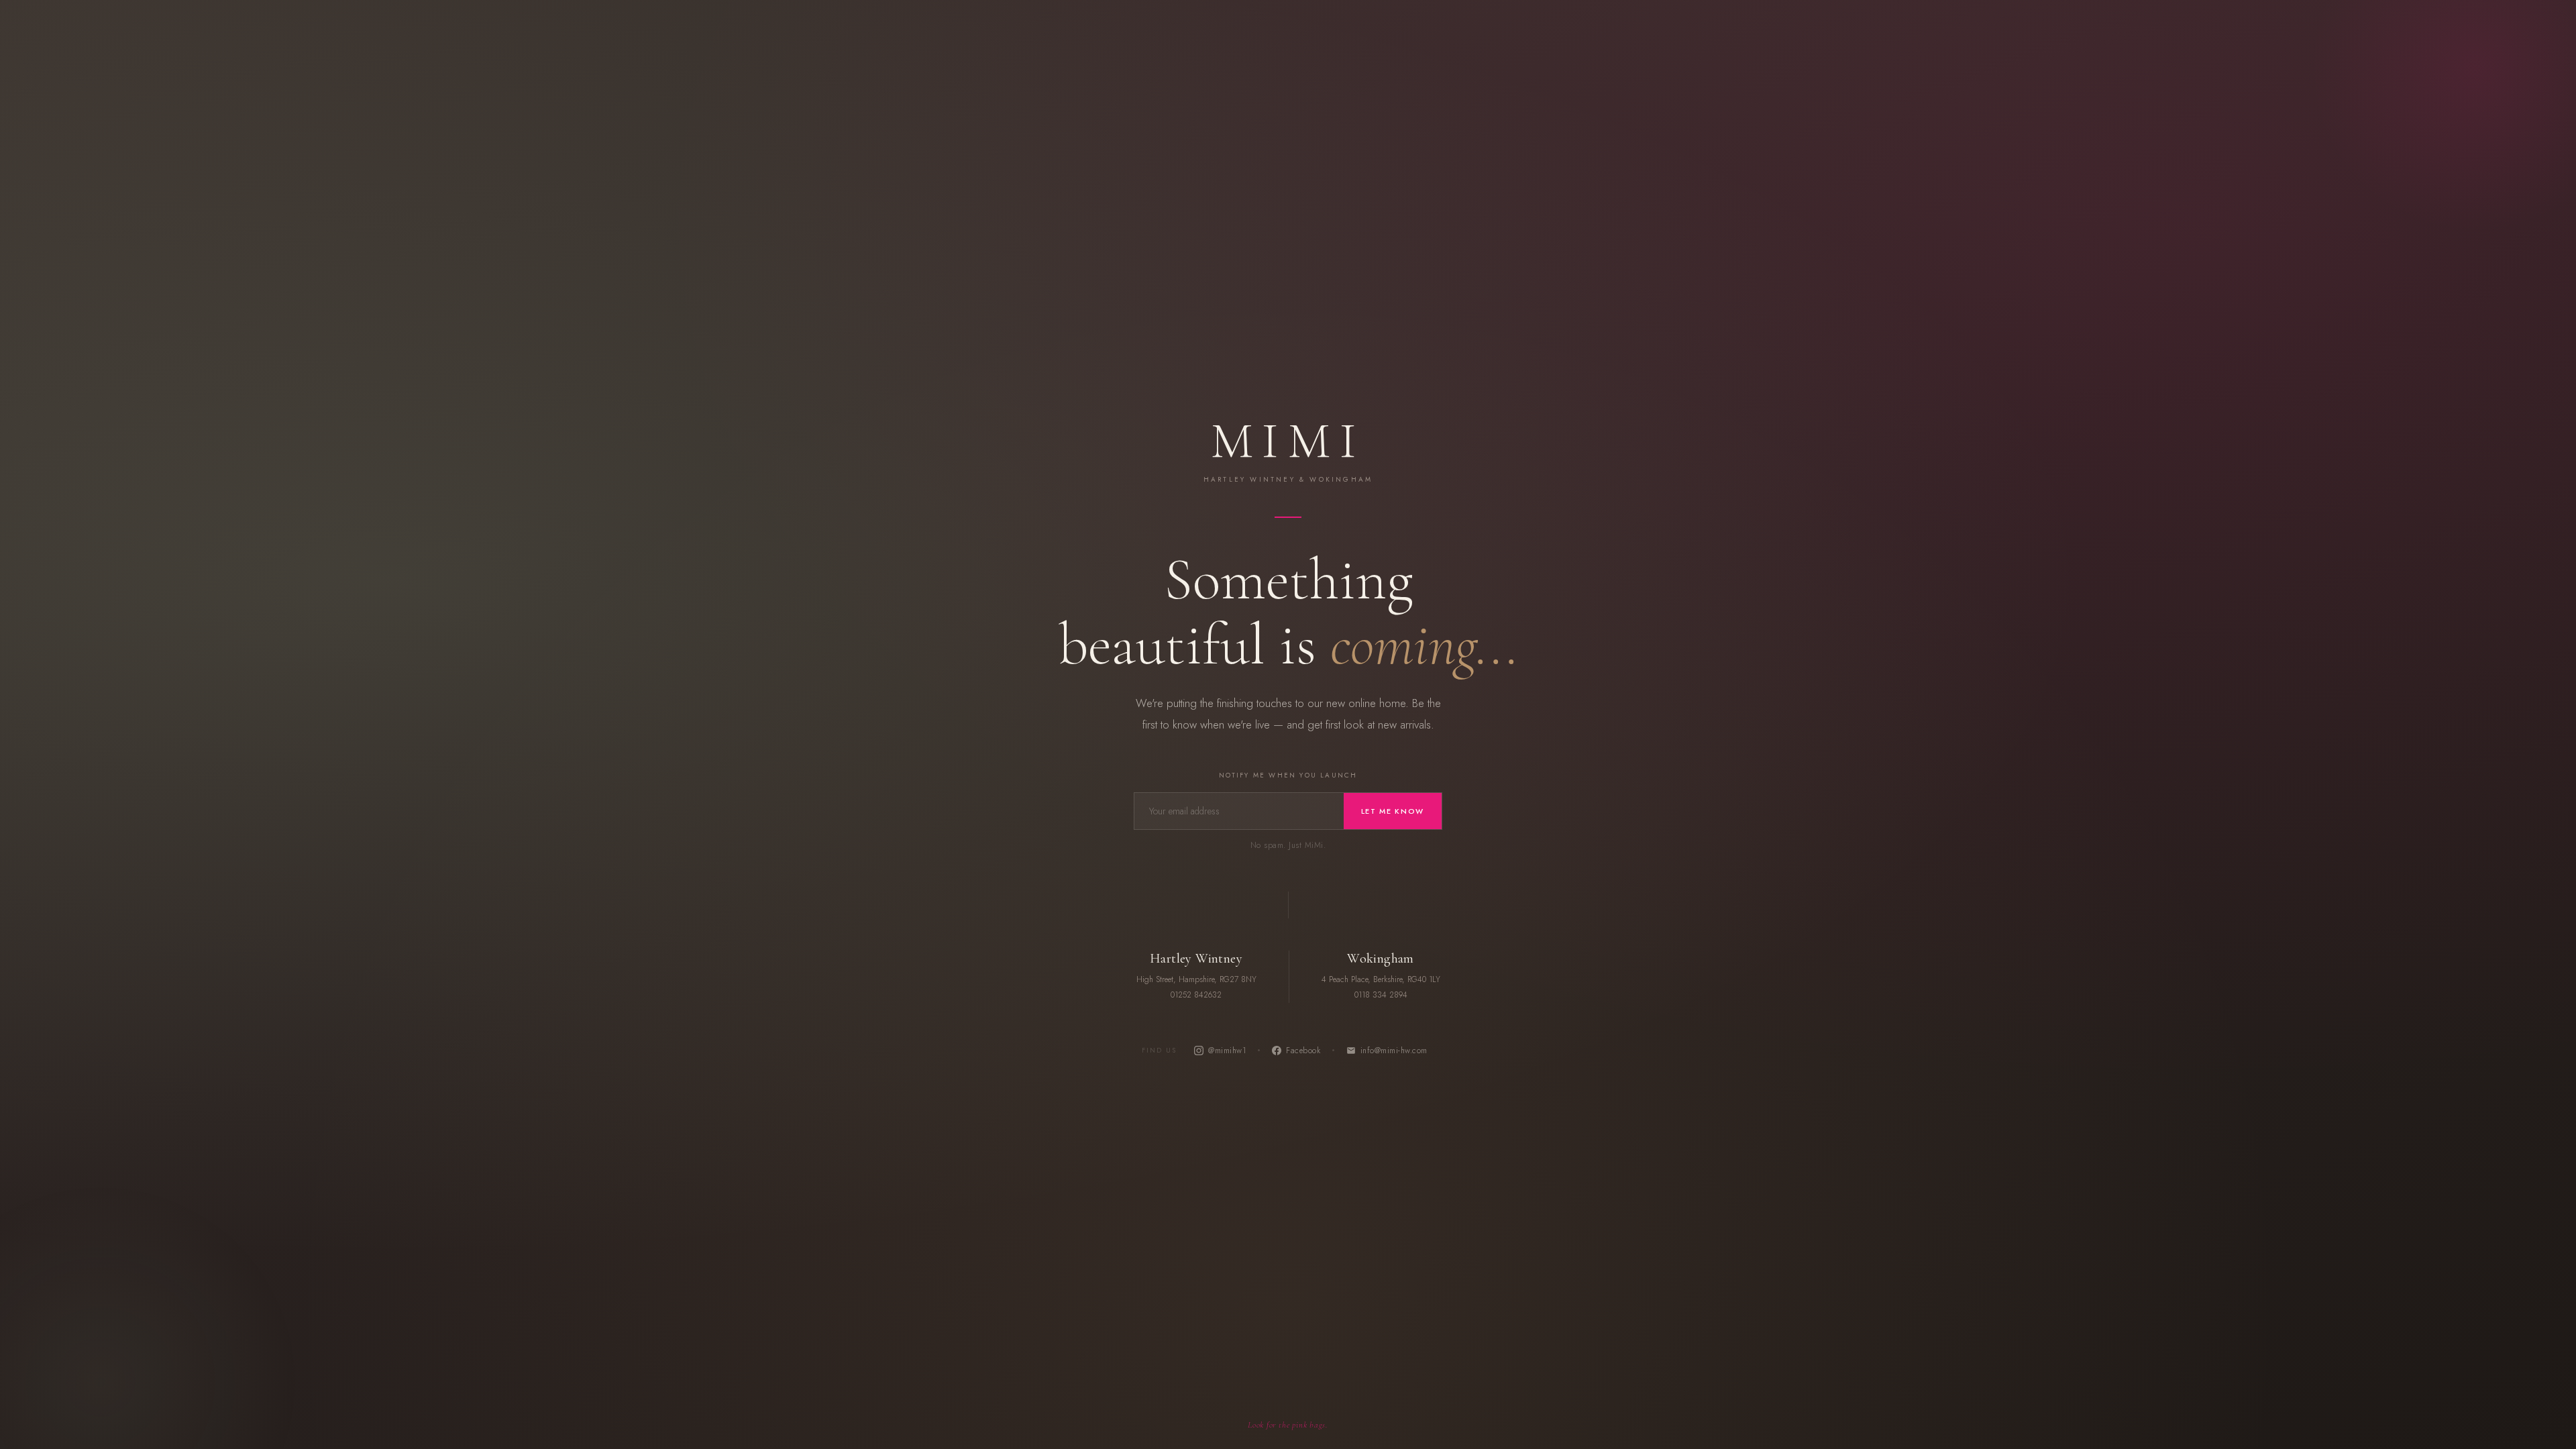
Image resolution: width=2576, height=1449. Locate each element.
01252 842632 (1196, 995)
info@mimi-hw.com (1394, 1051)
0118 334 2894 (1381, 995)
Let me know (1393, 811)
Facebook (1303, 1051)
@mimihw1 (1227, 1051)
